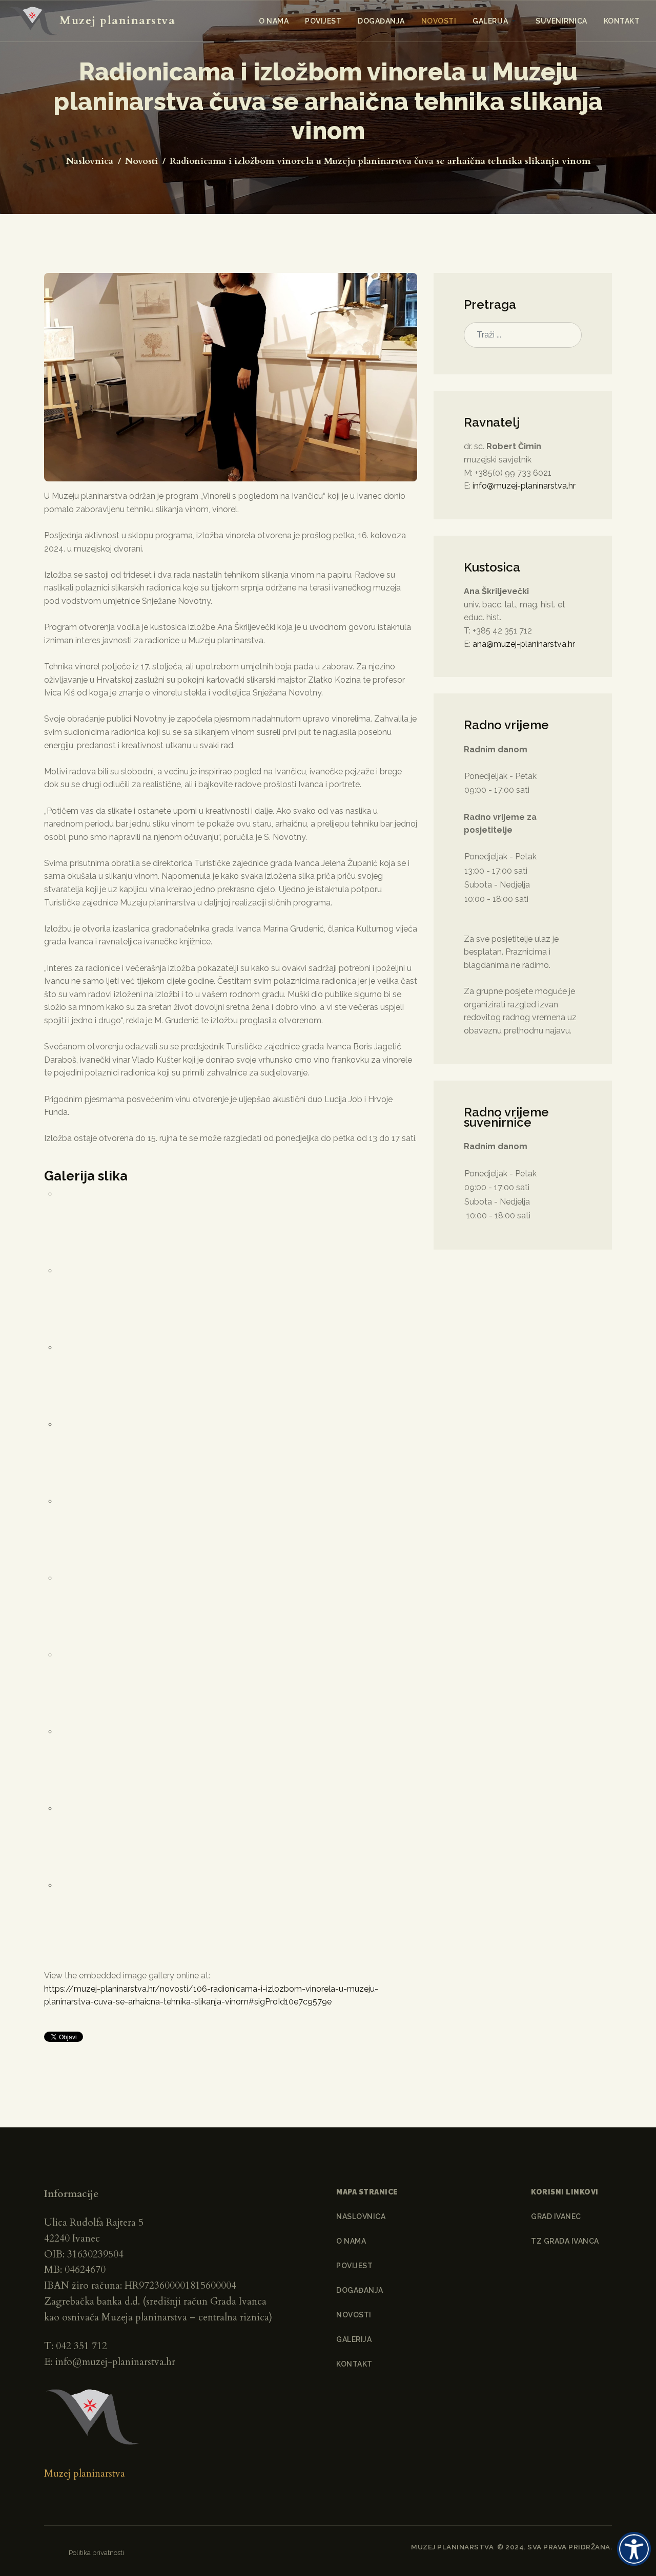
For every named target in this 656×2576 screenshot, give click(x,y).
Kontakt (354, 2364)
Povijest (354, 2266)
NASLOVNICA (361, 2216)
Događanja (360, 2290)
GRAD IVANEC (556, 2216)
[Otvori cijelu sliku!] (231, 377)
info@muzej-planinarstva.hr (524, 486)
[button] (496, 21)
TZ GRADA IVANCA (565, 2241)
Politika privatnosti (96, 2552)
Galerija (354, 2339)
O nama (351, 2241)
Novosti (354, 2315)
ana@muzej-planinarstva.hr (524, 644)
